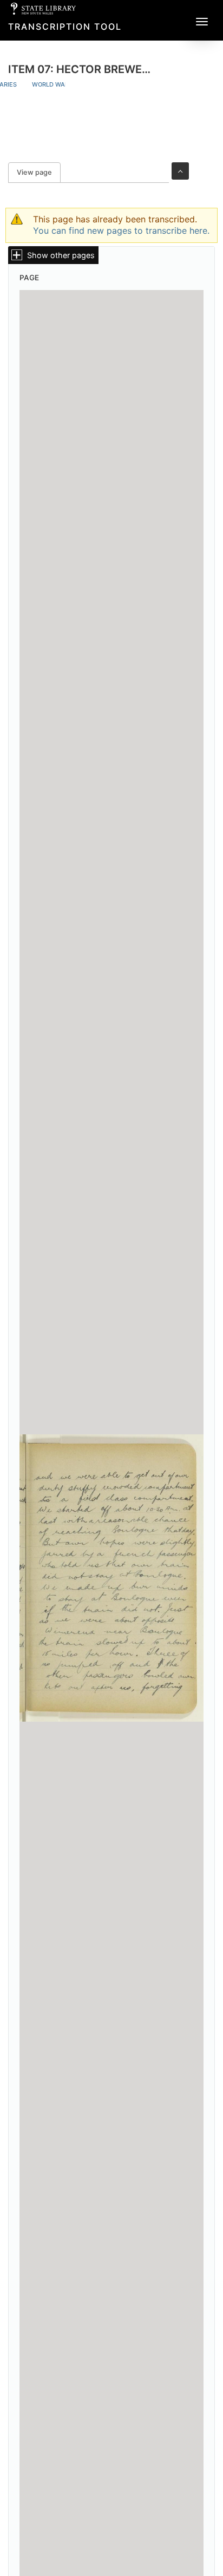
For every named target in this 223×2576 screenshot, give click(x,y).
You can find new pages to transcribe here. (121, 230)
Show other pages (61, 255)
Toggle (180, 171)
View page (39, 172)
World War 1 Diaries (65, 84)
